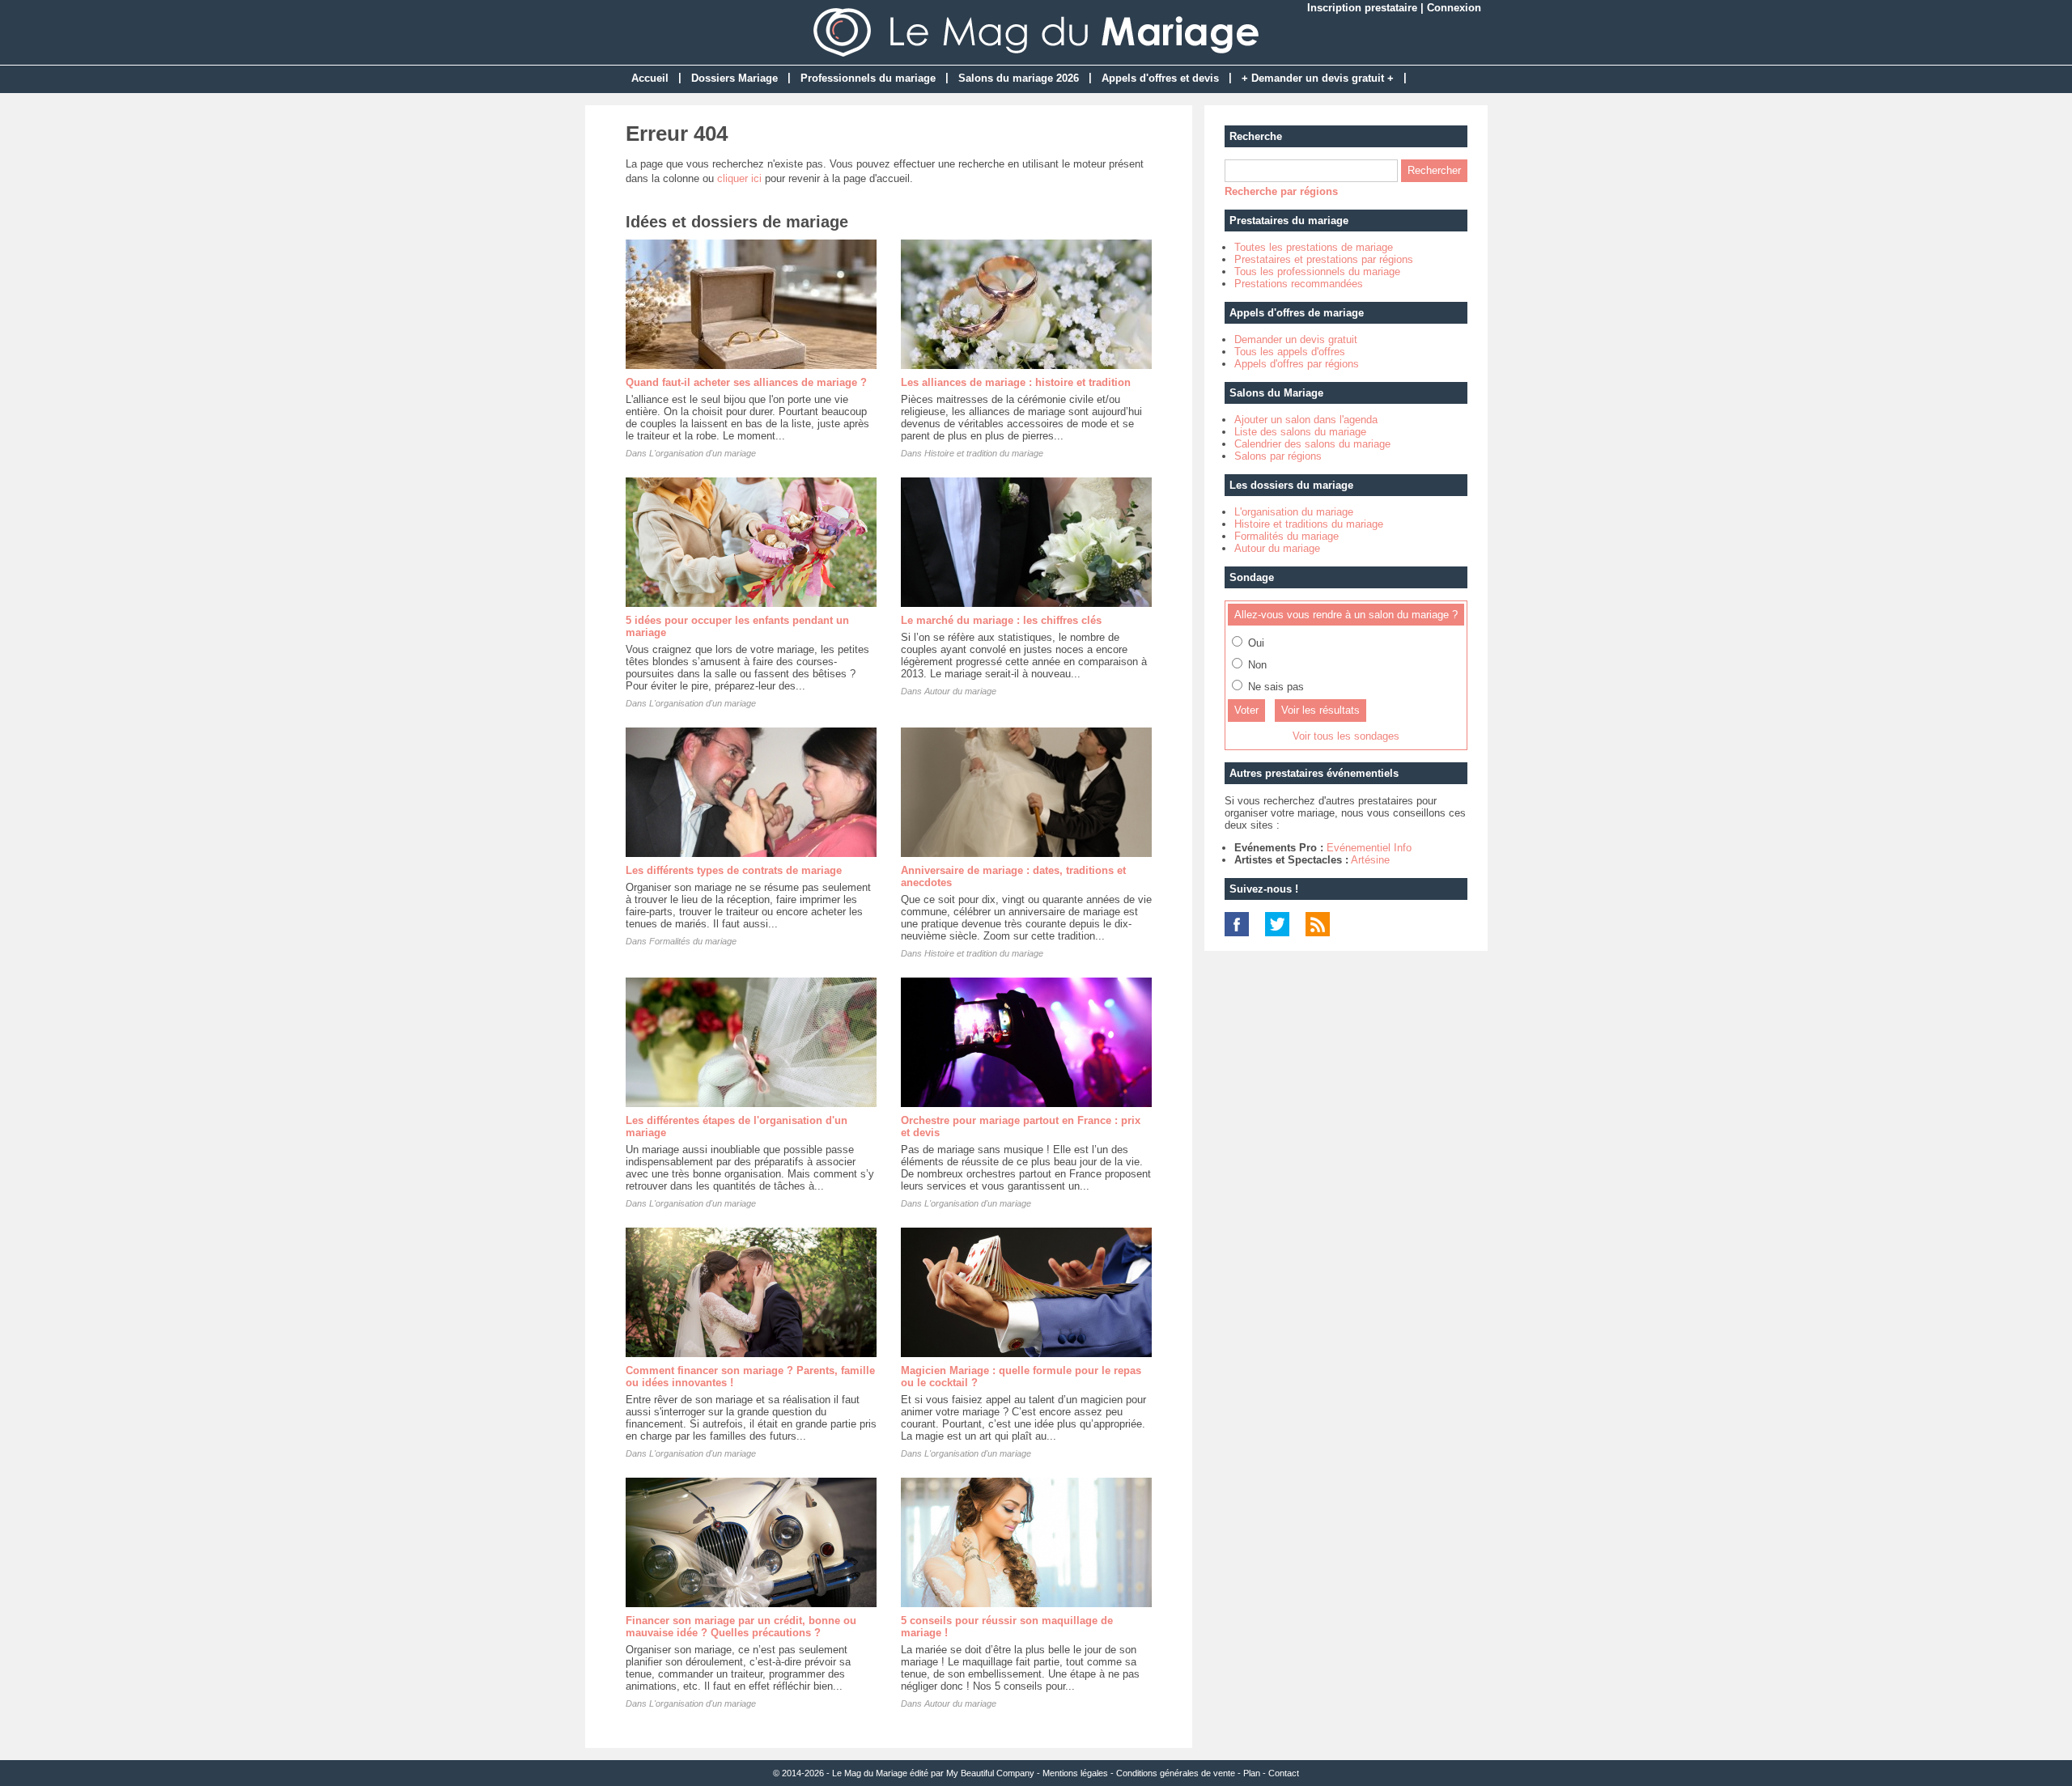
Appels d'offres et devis (1160, 78)
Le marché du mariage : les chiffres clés (1001, 620)
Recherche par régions (1281, 191)
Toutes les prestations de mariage (1314, 247)
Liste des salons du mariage (1300, 432)
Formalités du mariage (693, 941)
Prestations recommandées (1299, 284)
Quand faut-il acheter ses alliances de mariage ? (746, 382)
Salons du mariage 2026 (1019, 78)
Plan (1252, 1773)
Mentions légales (1075, 1773)
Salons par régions (1278, 456)
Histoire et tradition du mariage (984, 453)
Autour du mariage (960, 691)
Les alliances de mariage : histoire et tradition (1016, 382)
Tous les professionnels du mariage (1317, 272)
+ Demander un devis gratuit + (1318, 78)
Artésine (1370, 860)
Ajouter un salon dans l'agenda (1306, 420)
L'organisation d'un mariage (703, 453)
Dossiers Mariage (735, 78)
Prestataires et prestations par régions (1324, 259)
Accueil (650, 78)
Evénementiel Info (1369, 848)
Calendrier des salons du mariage (1312, 444)
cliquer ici (739, 178)
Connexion (1454, 8)
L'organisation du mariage (1294, 512)
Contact (1284, 1773)
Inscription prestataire (1362, 8)
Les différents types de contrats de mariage (734, 870)
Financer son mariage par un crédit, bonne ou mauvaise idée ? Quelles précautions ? (741, 1627)
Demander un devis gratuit (1296, 339)
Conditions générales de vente (1176, 1773)
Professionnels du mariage (868, 78)
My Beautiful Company (990, 1773)
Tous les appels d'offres (1290, 352)
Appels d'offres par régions (1297, 364)
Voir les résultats (1320, 710)
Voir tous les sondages (1346, 736)
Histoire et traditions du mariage (1309, 524)
